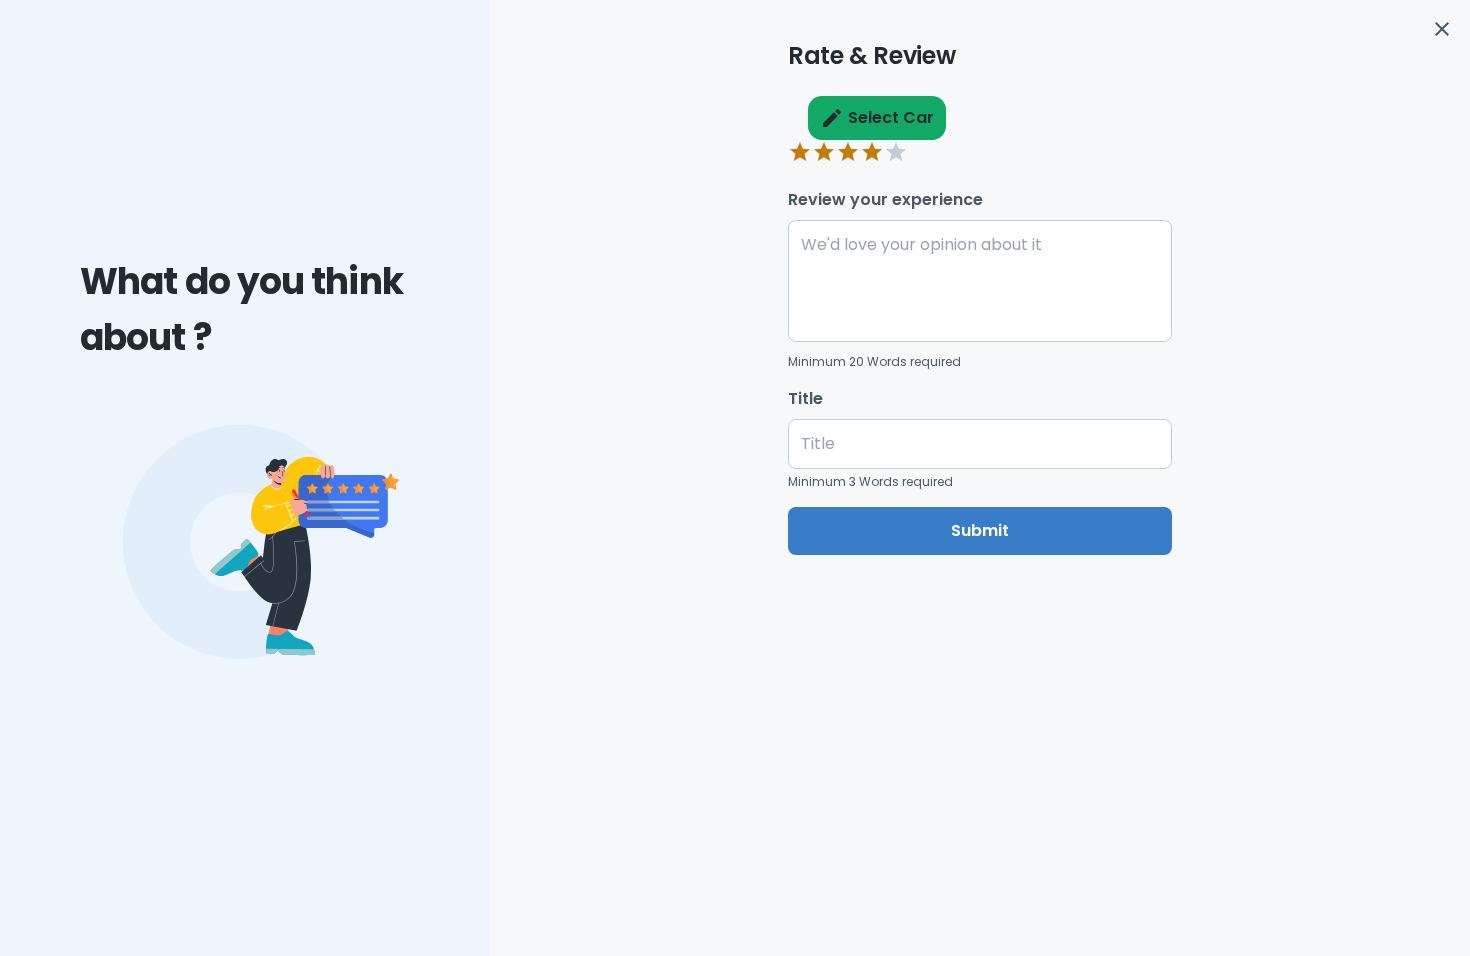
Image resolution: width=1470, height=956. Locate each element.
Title (805, 398)
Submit (980, 530)
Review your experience (885, 199)
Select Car (891, 117)
